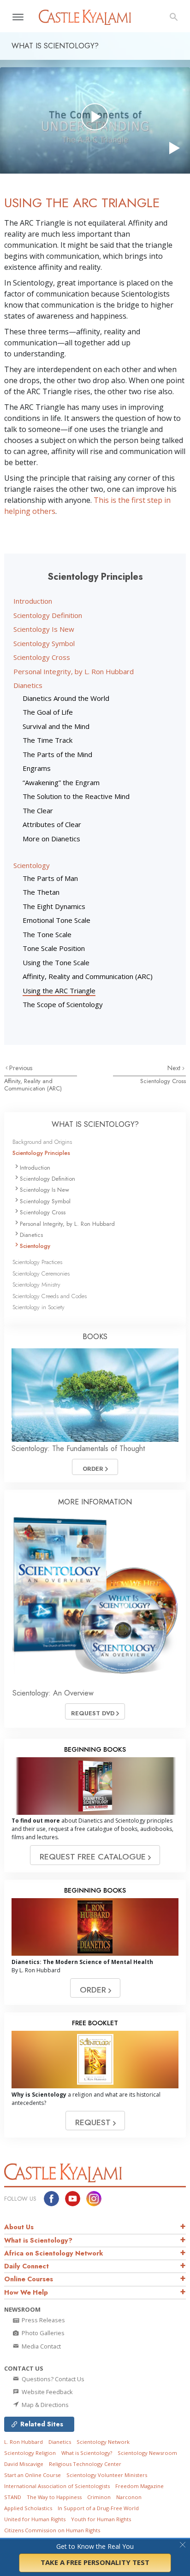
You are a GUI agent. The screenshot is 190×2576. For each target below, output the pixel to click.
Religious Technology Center (85, 2464)
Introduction (33, 601)
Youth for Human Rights (101, 2519)
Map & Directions (45, 2405)
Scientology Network (103, 2442)
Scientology (32, 865)
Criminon (99, 2497)
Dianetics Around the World (66, 698)
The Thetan (41, 892)
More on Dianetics (51, 839)
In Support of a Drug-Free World (98, 2508)
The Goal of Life (48, 712)
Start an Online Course (33, 2475)
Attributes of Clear (52, 824)
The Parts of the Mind (57, 754)
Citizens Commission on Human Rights (52, 2530)
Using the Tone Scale (56, 962)
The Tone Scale (47, 934)
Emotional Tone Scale (56, 920)
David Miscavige (24, 2464)
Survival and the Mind (56, 726)
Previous (21, 1068)
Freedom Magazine (140, 2486)
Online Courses (29, 2279)
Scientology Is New (44, 629)
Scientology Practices (37, 1262)
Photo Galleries (42, 2333)
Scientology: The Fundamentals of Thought (78, 1448)
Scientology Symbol (44, 643)
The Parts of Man (50, 878)
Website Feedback (47, 2392)
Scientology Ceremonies (41, 1273)
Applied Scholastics (28, 2508)
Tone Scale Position (54, 948)
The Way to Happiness (54, 2497)
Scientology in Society (39, 1307)
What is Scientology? (38, 2240)
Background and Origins (42, 1142)
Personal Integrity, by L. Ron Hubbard (74, 671)
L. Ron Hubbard (24, 2442)
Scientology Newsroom (147, 2453)
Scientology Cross (42, 657)
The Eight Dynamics (54, 906)
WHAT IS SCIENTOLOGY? (95, 1124)
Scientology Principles (41, 1153)
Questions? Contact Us (52, 2379)
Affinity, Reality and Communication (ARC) (88, 976)
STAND (13, 2497)
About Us (19, 2227)
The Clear (38, 810)
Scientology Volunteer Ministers (107, 2475)
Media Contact (41, 2346)
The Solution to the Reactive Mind (76, 796)
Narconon (129, 2497)
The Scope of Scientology (63, 1004)
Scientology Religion (30, 2453)
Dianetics (28, 685)
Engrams (37, 768)
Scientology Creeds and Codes (50, 1296)
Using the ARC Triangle (59, 991)
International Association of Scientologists (57, 2486)
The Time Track (47, 740)
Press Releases (43, 2320)
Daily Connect (27, 2266)
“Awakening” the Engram (61, 782)
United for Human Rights (35, 2519)
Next (175, 1068)
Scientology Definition (48, 615)
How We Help (26, 2292)
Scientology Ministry (36, 1285)
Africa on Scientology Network (54, 2253)
